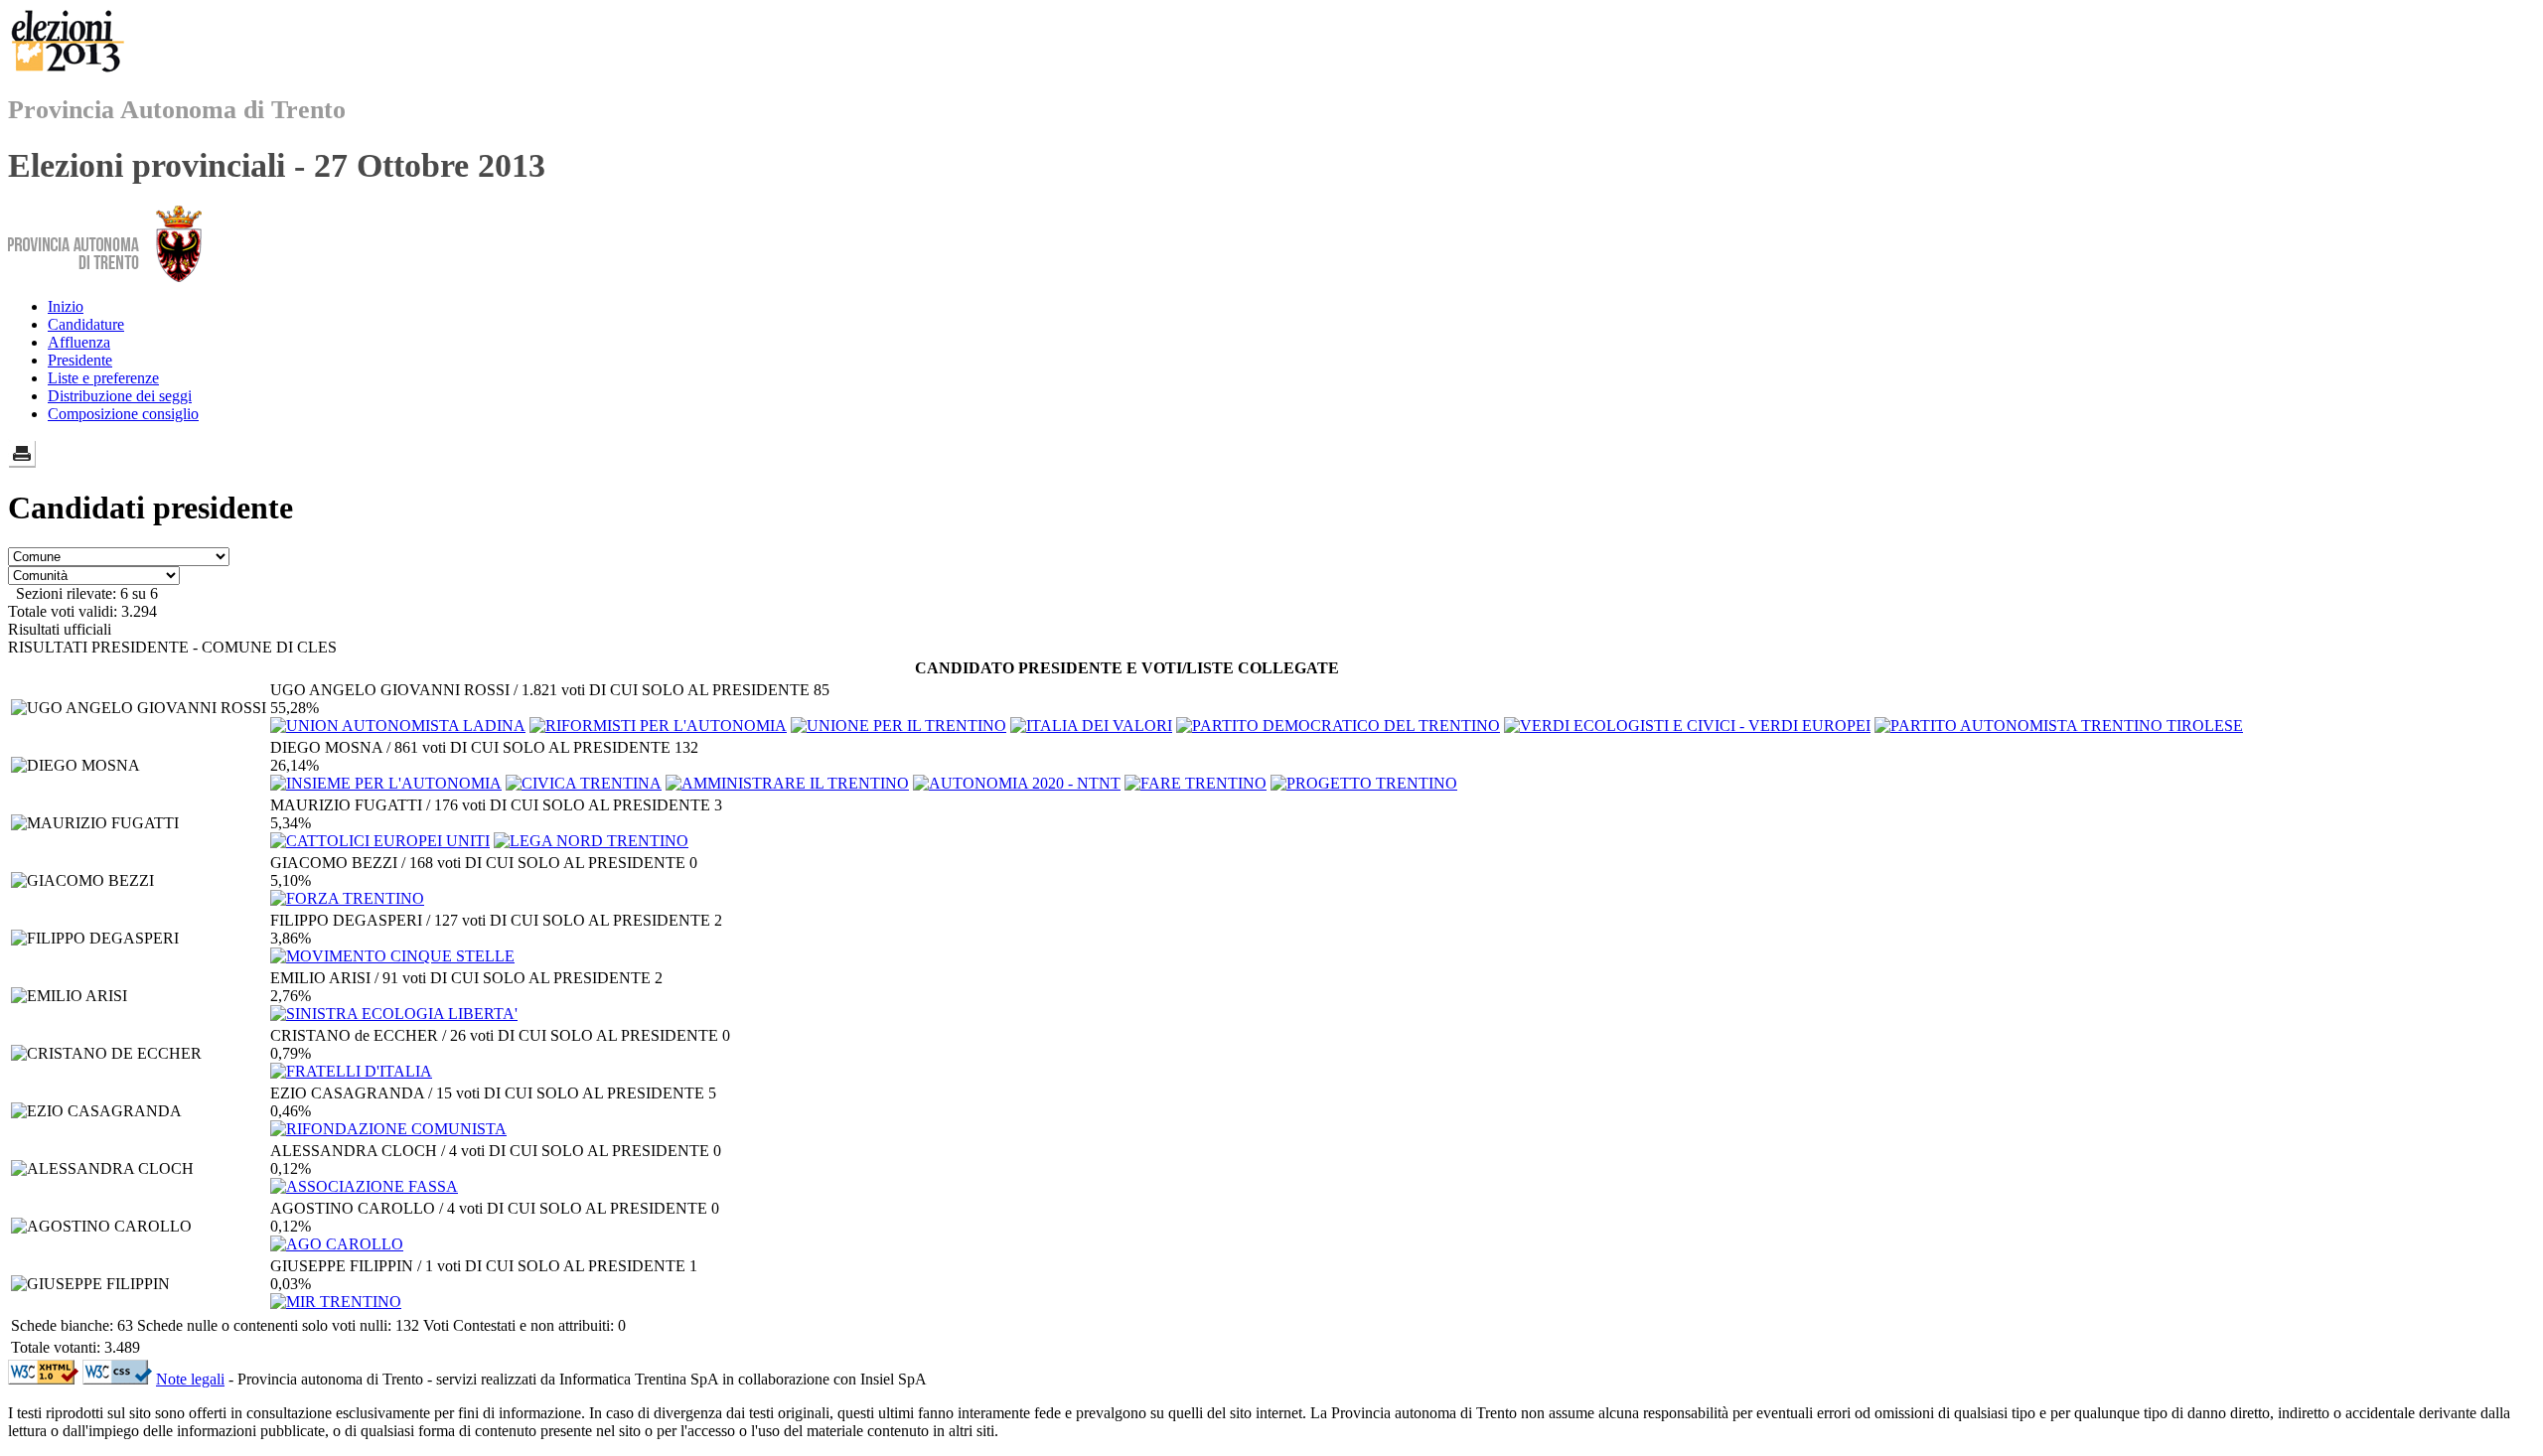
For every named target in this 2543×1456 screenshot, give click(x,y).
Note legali (190, 1379)
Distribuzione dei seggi (120, 396)
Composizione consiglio (123, 414)
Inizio (66, 306)
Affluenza (79, 342)
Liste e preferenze (103, 378)
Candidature (86, 324)
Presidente (80, 360)
